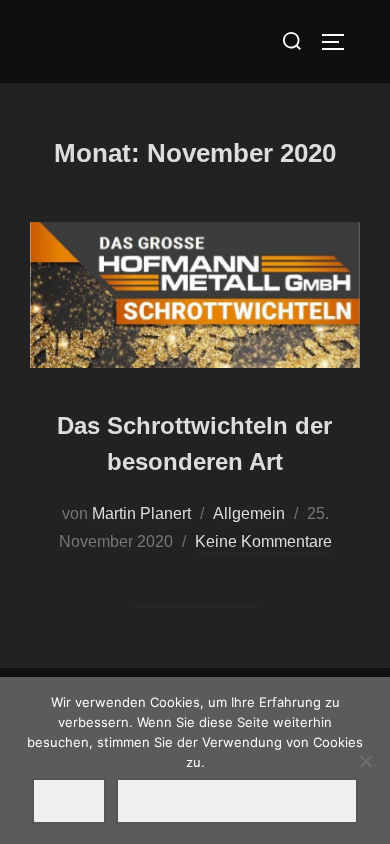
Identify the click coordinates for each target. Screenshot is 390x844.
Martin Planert (141, 513)
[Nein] (365, 761)
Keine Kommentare (263, 541)
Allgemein (249, 513)
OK (69, 800)
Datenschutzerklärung (237, 800)
